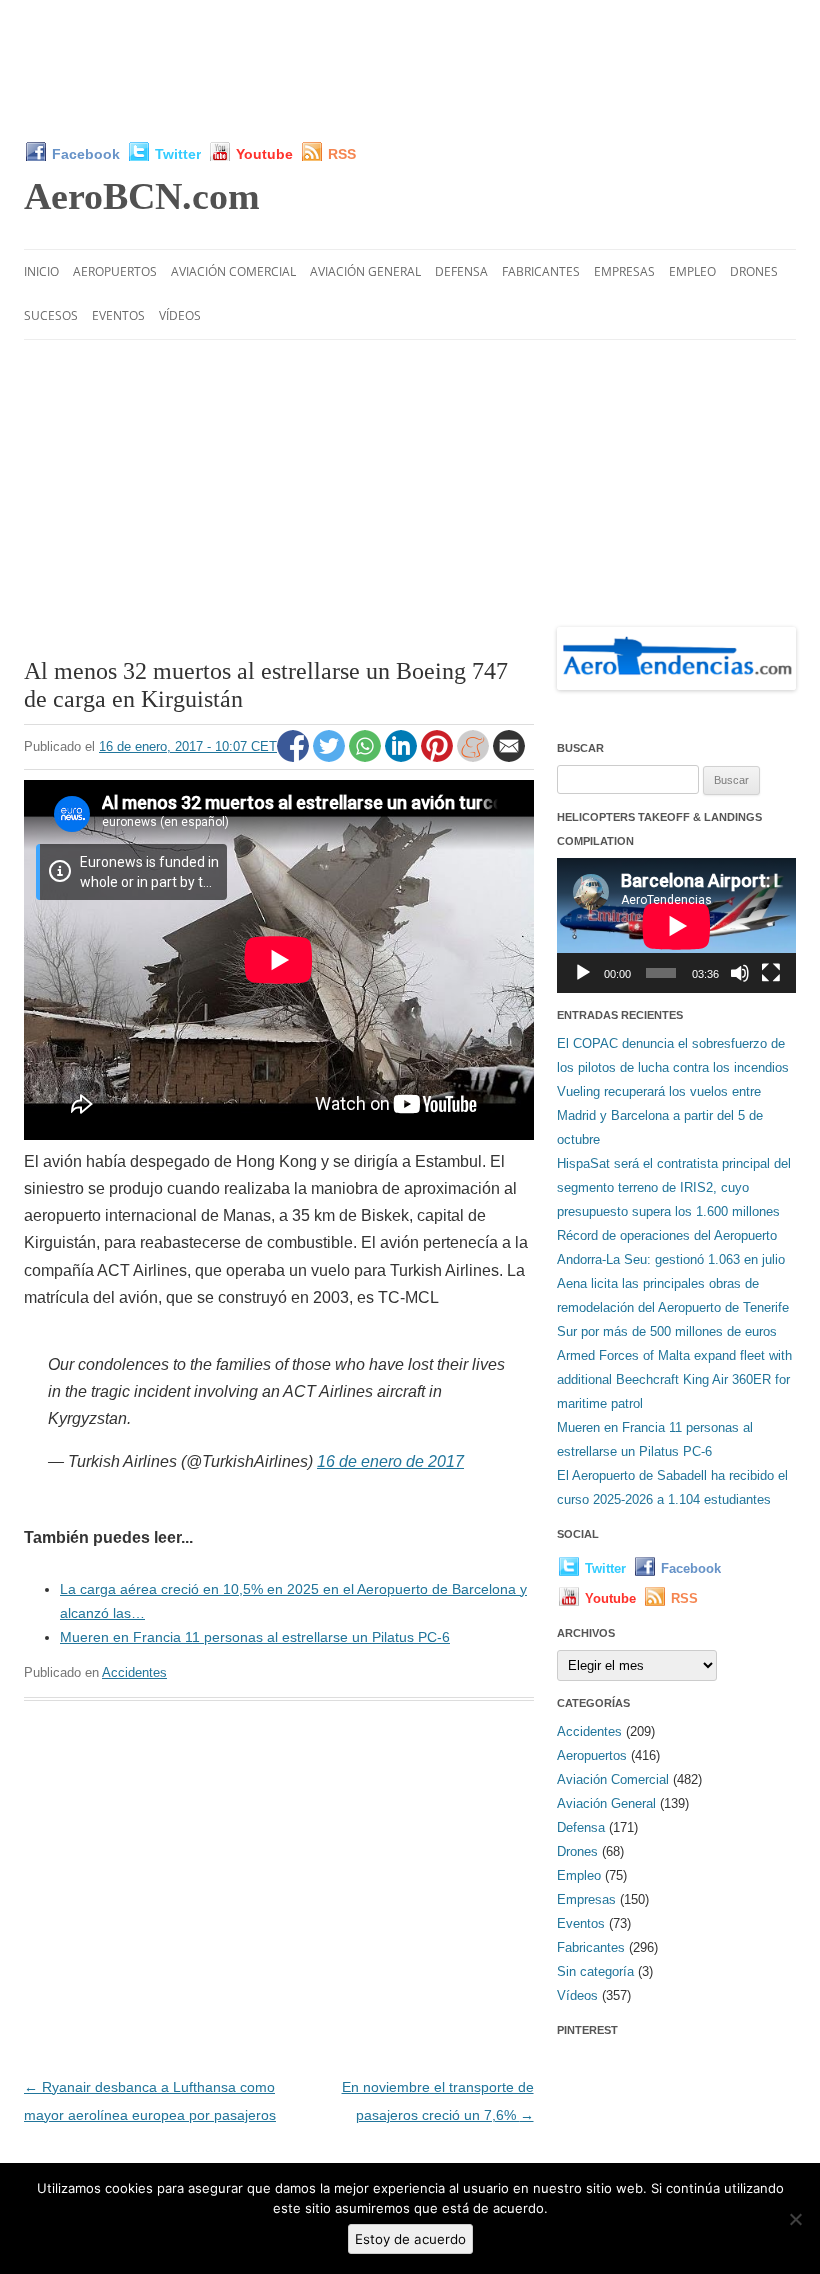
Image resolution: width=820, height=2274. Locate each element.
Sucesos (51, 315)
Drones (754, 271)
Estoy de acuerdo (410, 2239)
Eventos (118, 315)
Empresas (624, 271)
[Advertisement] (410, 70)
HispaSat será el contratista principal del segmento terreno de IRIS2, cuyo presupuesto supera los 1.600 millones (674, 1187)
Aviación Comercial (233, 271)
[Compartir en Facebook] (295, 757)
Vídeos (180, 315)
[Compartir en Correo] (509, 757)
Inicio (41, 271)
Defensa (461, 271)
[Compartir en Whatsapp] (367, 757)
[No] (795, 2219)
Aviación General (365, 271)
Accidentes (134, 1672)
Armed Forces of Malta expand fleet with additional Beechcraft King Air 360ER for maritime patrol (674, 1379)
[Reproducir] (583, 973)
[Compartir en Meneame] (475, 757)
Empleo (692, 271)
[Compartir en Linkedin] (403, 757)
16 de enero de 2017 (390, 1461)
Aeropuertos (115, 271)
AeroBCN (142, 196)
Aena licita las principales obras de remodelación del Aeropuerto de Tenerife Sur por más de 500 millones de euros (673, 1307)
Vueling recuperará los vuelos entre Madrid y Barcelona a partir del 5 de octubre (660, 1115)
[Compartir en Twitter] (331, 757)
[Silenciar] (740, 973)
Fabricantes (541, 271)
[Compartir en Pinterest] (439, 757)
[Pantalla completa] (771, 973)
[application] (676, 925)
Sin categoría (595, 1971)
